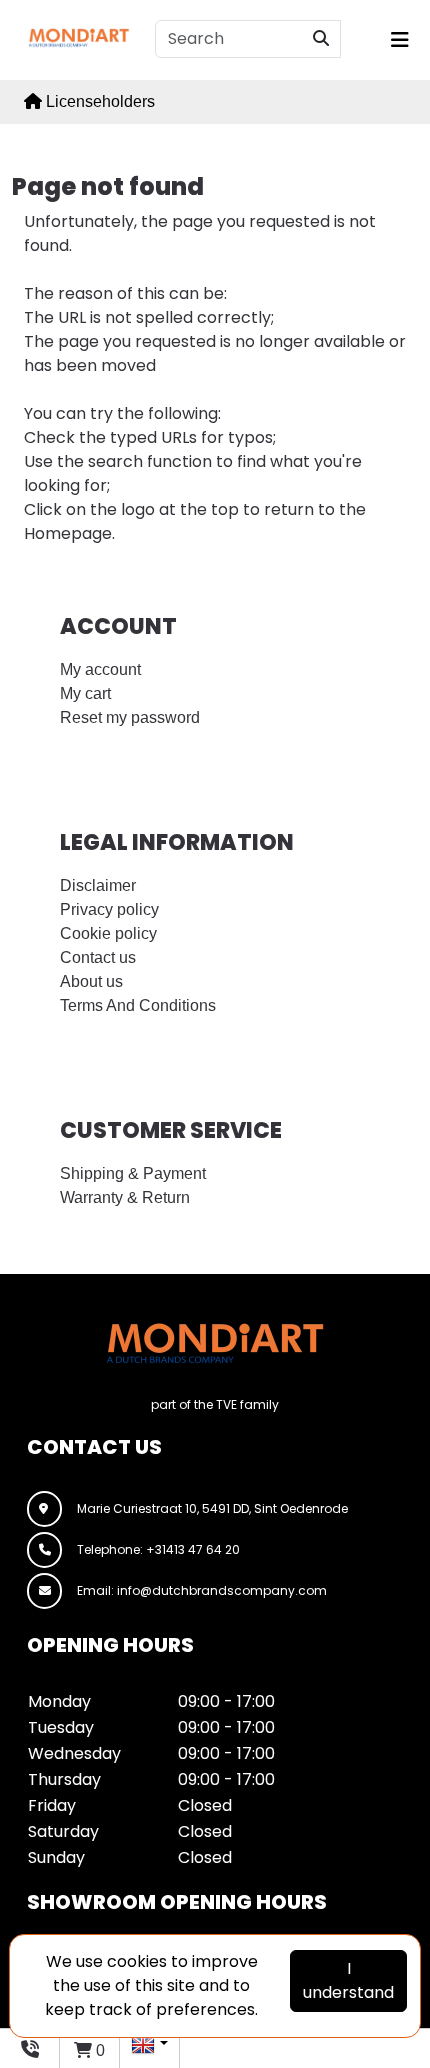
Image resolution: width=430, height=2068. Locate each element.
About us (91, 981)
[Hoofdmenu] (397, 40)
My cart (85, 693)
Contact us (98, 957)
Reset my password (130, 717)
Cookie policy (108, 933)
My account (100, 669)
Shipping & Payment (133, 1173)
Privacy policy (109, 909)
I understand (348, 1980)
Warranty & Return (125, 1197)
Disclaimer (98, 885)
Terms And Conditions (138, 1005)
